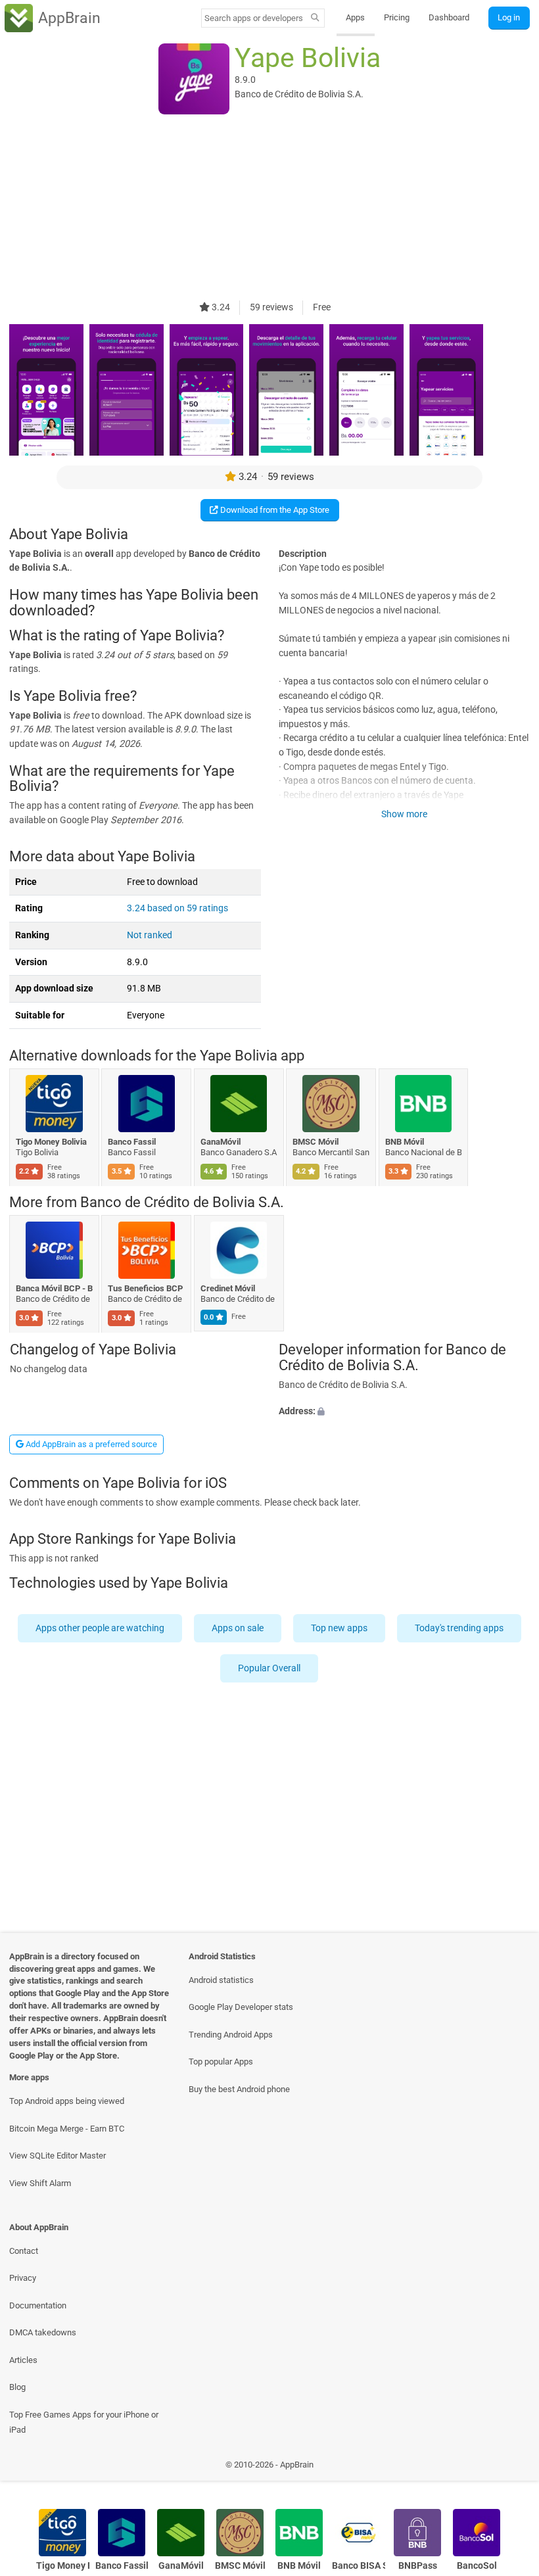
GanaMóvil (221, 1142)
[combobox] (254, 18)
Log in (509, 17)
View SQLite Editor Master (58, 2156)
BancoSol (477, 2566)
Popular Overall (270, 1668)
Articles (23, 2360)
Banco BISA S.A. (359, 2566)
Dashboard (449, 17)
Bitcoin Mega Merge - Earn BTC (67, 2129)
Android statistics (221, 1980)
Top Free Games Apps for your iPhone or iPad (84, 2422)
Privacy (23, 2278)
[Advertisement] (269, 208)
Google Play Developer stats (241, 2007)
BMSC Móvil (316, 1142)
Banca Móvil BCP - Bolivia (54, 1288)
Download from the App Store (274, 510)
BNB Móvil (405, 1142)
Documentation (38, 2305)
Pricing (397, 17)
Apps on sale (238, 1628)
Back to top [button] (510, 2468)
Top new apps (339, 1628)
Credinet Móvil (228, 1288)
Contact (24, 2251)
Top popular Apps (221, 2062)
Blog (17, 2387)
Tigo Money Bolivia (51, 1142)
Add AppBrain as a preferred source (90, 1444)
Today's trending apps (459, 1628)
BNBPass (418, 2566)
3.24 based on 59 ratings (177, 908)
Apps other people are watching (100, 1628)
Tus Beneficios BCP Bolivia (147, 1288)
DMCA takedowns (43, 2332)
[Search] (315, 18)
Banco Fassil (132, 1142)
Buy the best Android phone (239, 2089)
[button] (404, 1412)
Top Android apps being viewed (67, 2101)
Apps (355, 17)
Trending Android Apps (231, 2035)
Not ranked (150, 935)
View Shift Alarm (40, 2183)
